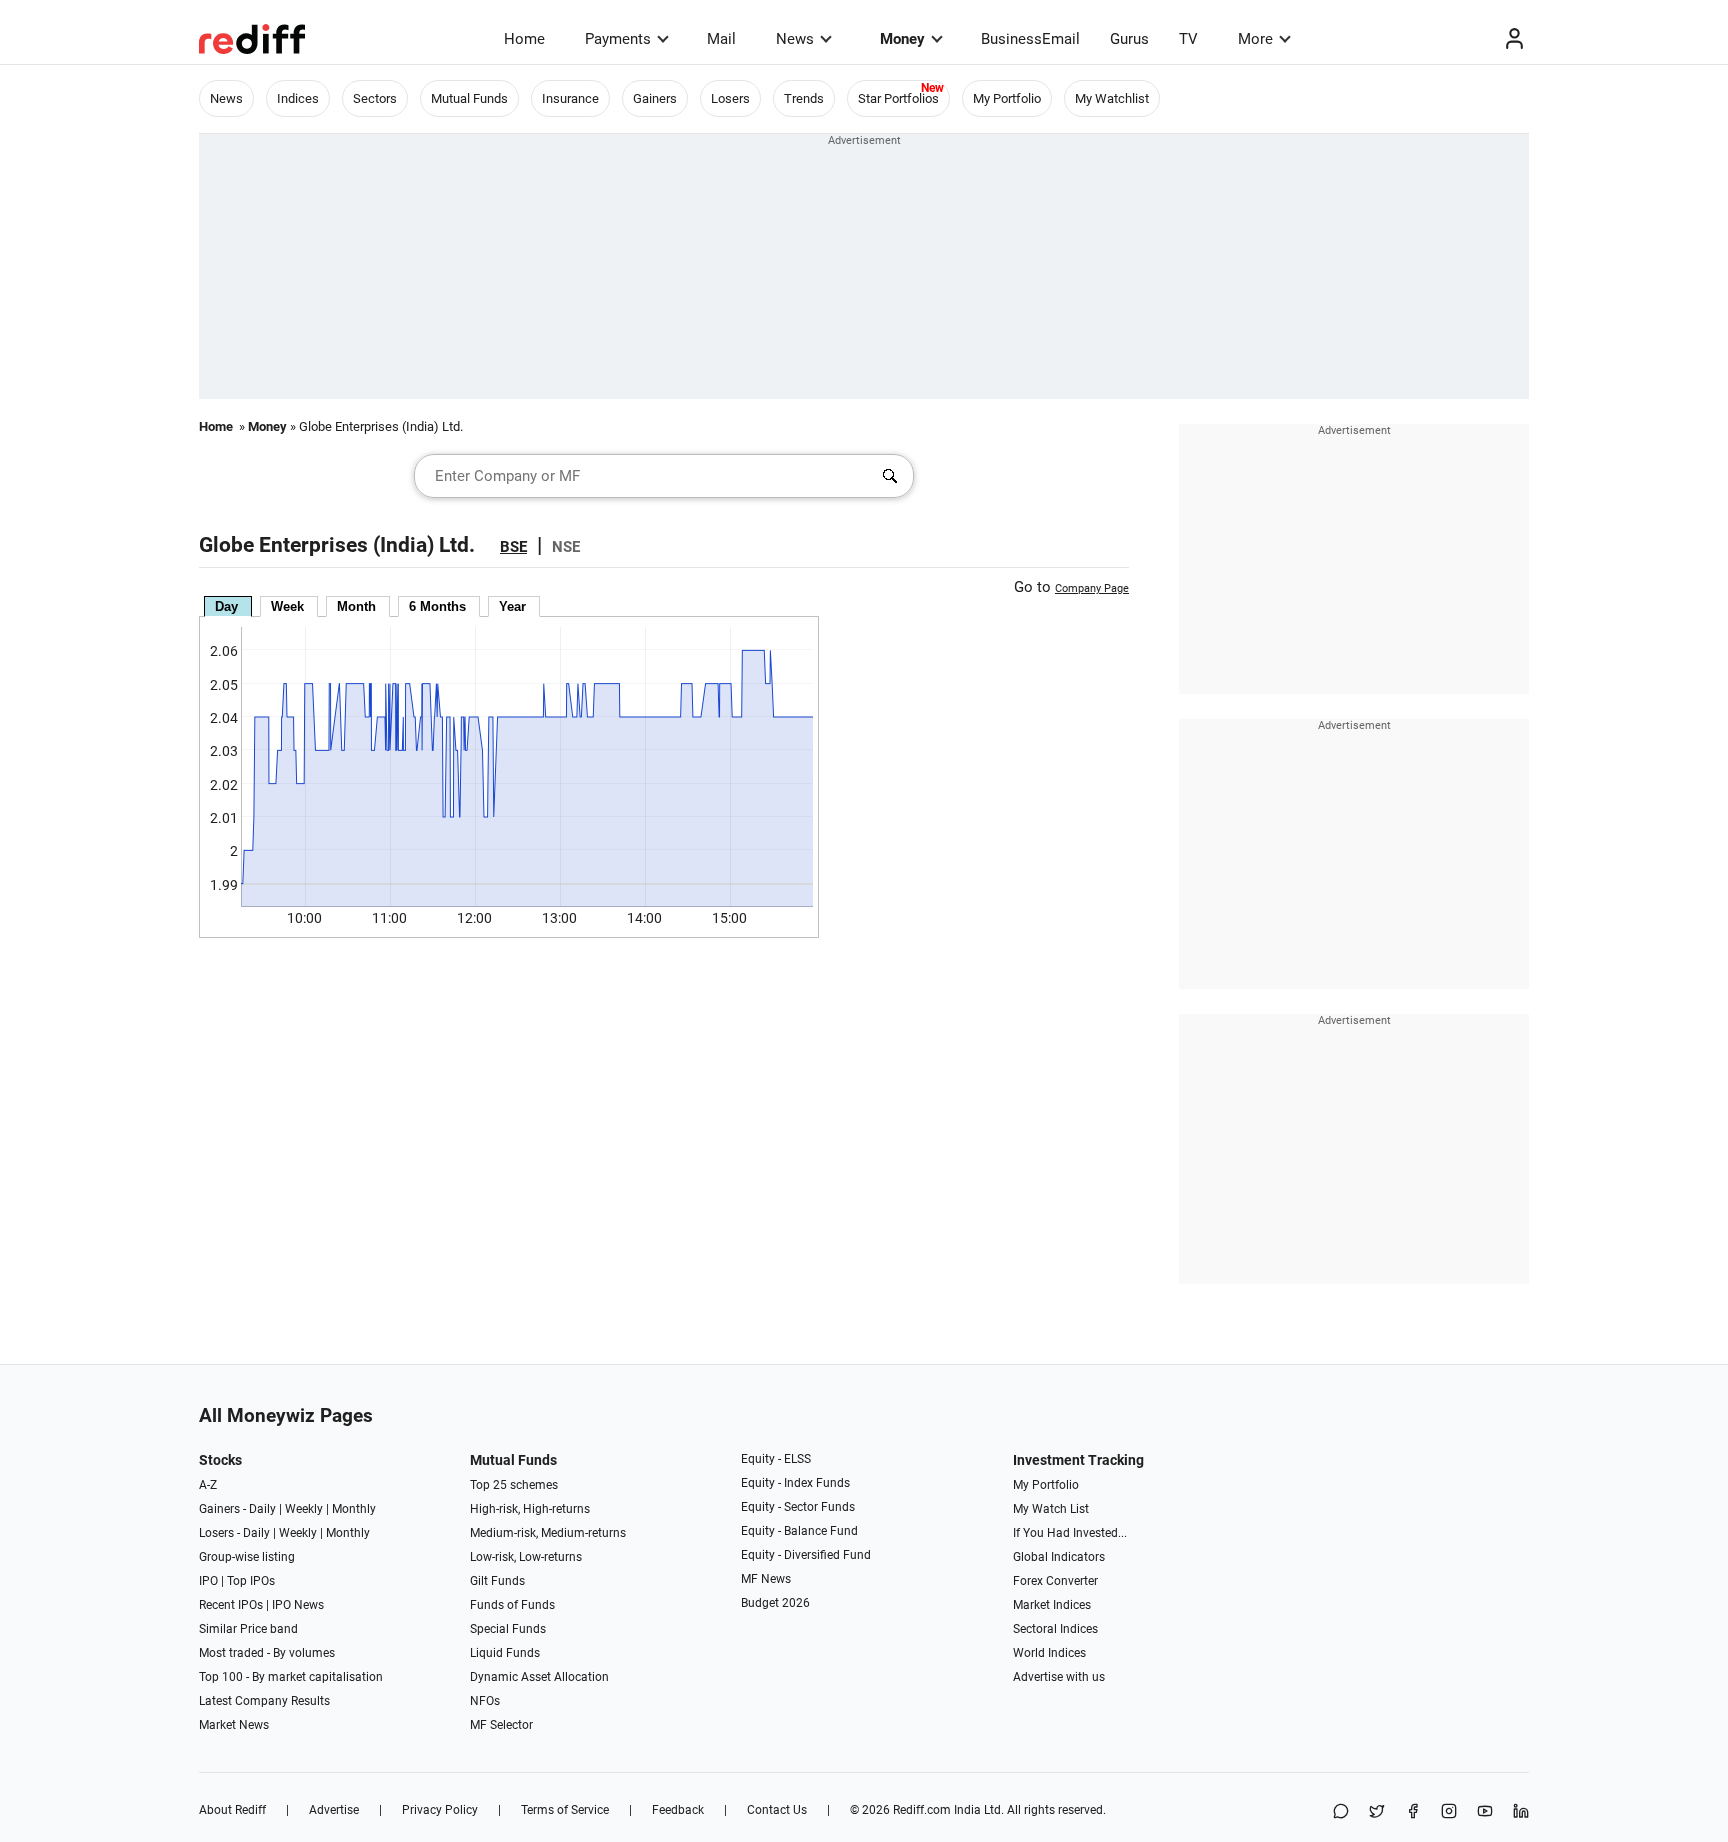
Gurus (1129, 39)
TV (1188, 39)
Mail (721, 39)
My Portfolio (1007, 98)
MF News (766, 1579)
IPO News (298, 1605)
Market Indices (1052, 1605)
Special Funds (508, 1629)
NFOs (485, 1701)
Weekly (304, 1509)
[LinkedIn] (1521, 1812)
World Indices (1049, 1653)
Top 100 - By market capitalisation (291, 1677)
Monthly (354, 1509)
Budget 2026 (775, 1603)
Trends (804, 98)
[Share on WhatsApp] (1341, 1812)
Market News (234, 1725)
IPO (208, 1581)
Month (356, 606)
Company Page (1092, 588)
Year (512, 606)
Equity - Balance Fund (799, 1531)
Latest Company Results (264, 1701)
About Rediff (232, 1810)
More (1255, 39)
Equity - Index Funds (795, 1483)
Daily (262, 1509)
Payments (618, 39)
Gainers (655, 98)
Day (226, 606)
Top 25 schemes (514, 1485)
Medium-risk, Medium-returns (548, 1533)
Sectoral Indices (1055, 1629)
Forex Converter (1055, 1581)
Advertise (334, 1810)
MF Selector (501, 1725)
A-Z (208, 1485)
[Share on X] (1377, 1812)
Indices (298, 98)
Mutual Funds (469, 98)
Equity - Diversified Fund (806, 1555)
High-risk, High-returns (530, 1509)
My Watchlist (1112, 98)
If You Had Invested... (1070, 1533)
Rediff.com (922, 1810)
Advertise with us (1059, 1677)
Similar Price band (248, 1629)
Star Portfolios (898, 98)
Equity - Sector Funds (798, 1507)
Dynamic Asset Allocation (539, 1677)
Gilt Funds (497, 1581)
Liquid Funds (505, 1653)
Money (902, 39)
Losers (730, 98)
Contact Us (777, 1810)
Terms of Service (565, 1810)
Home (524, 39)
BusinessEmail (1030, 39)
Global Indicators (1059, 1557)
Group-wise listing (247, 1557)
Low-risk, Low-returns (526, 1557)
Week (287, 606)
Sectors (375, 98)
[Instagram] (1449, 1812)
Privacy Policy (440, 1810)
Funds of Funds (512, 1605)
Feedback (678, 1810)
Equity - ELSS (776, 1459)
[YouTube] (1485, 1812)
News (795, 39)
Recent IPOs (231, 1605)
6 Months (437, 606)
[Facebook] (1413, 1812)
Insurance (570, 98)
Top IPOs (251, 1581)
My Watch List (1051, 1509)
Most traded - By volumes (267, 1653)
